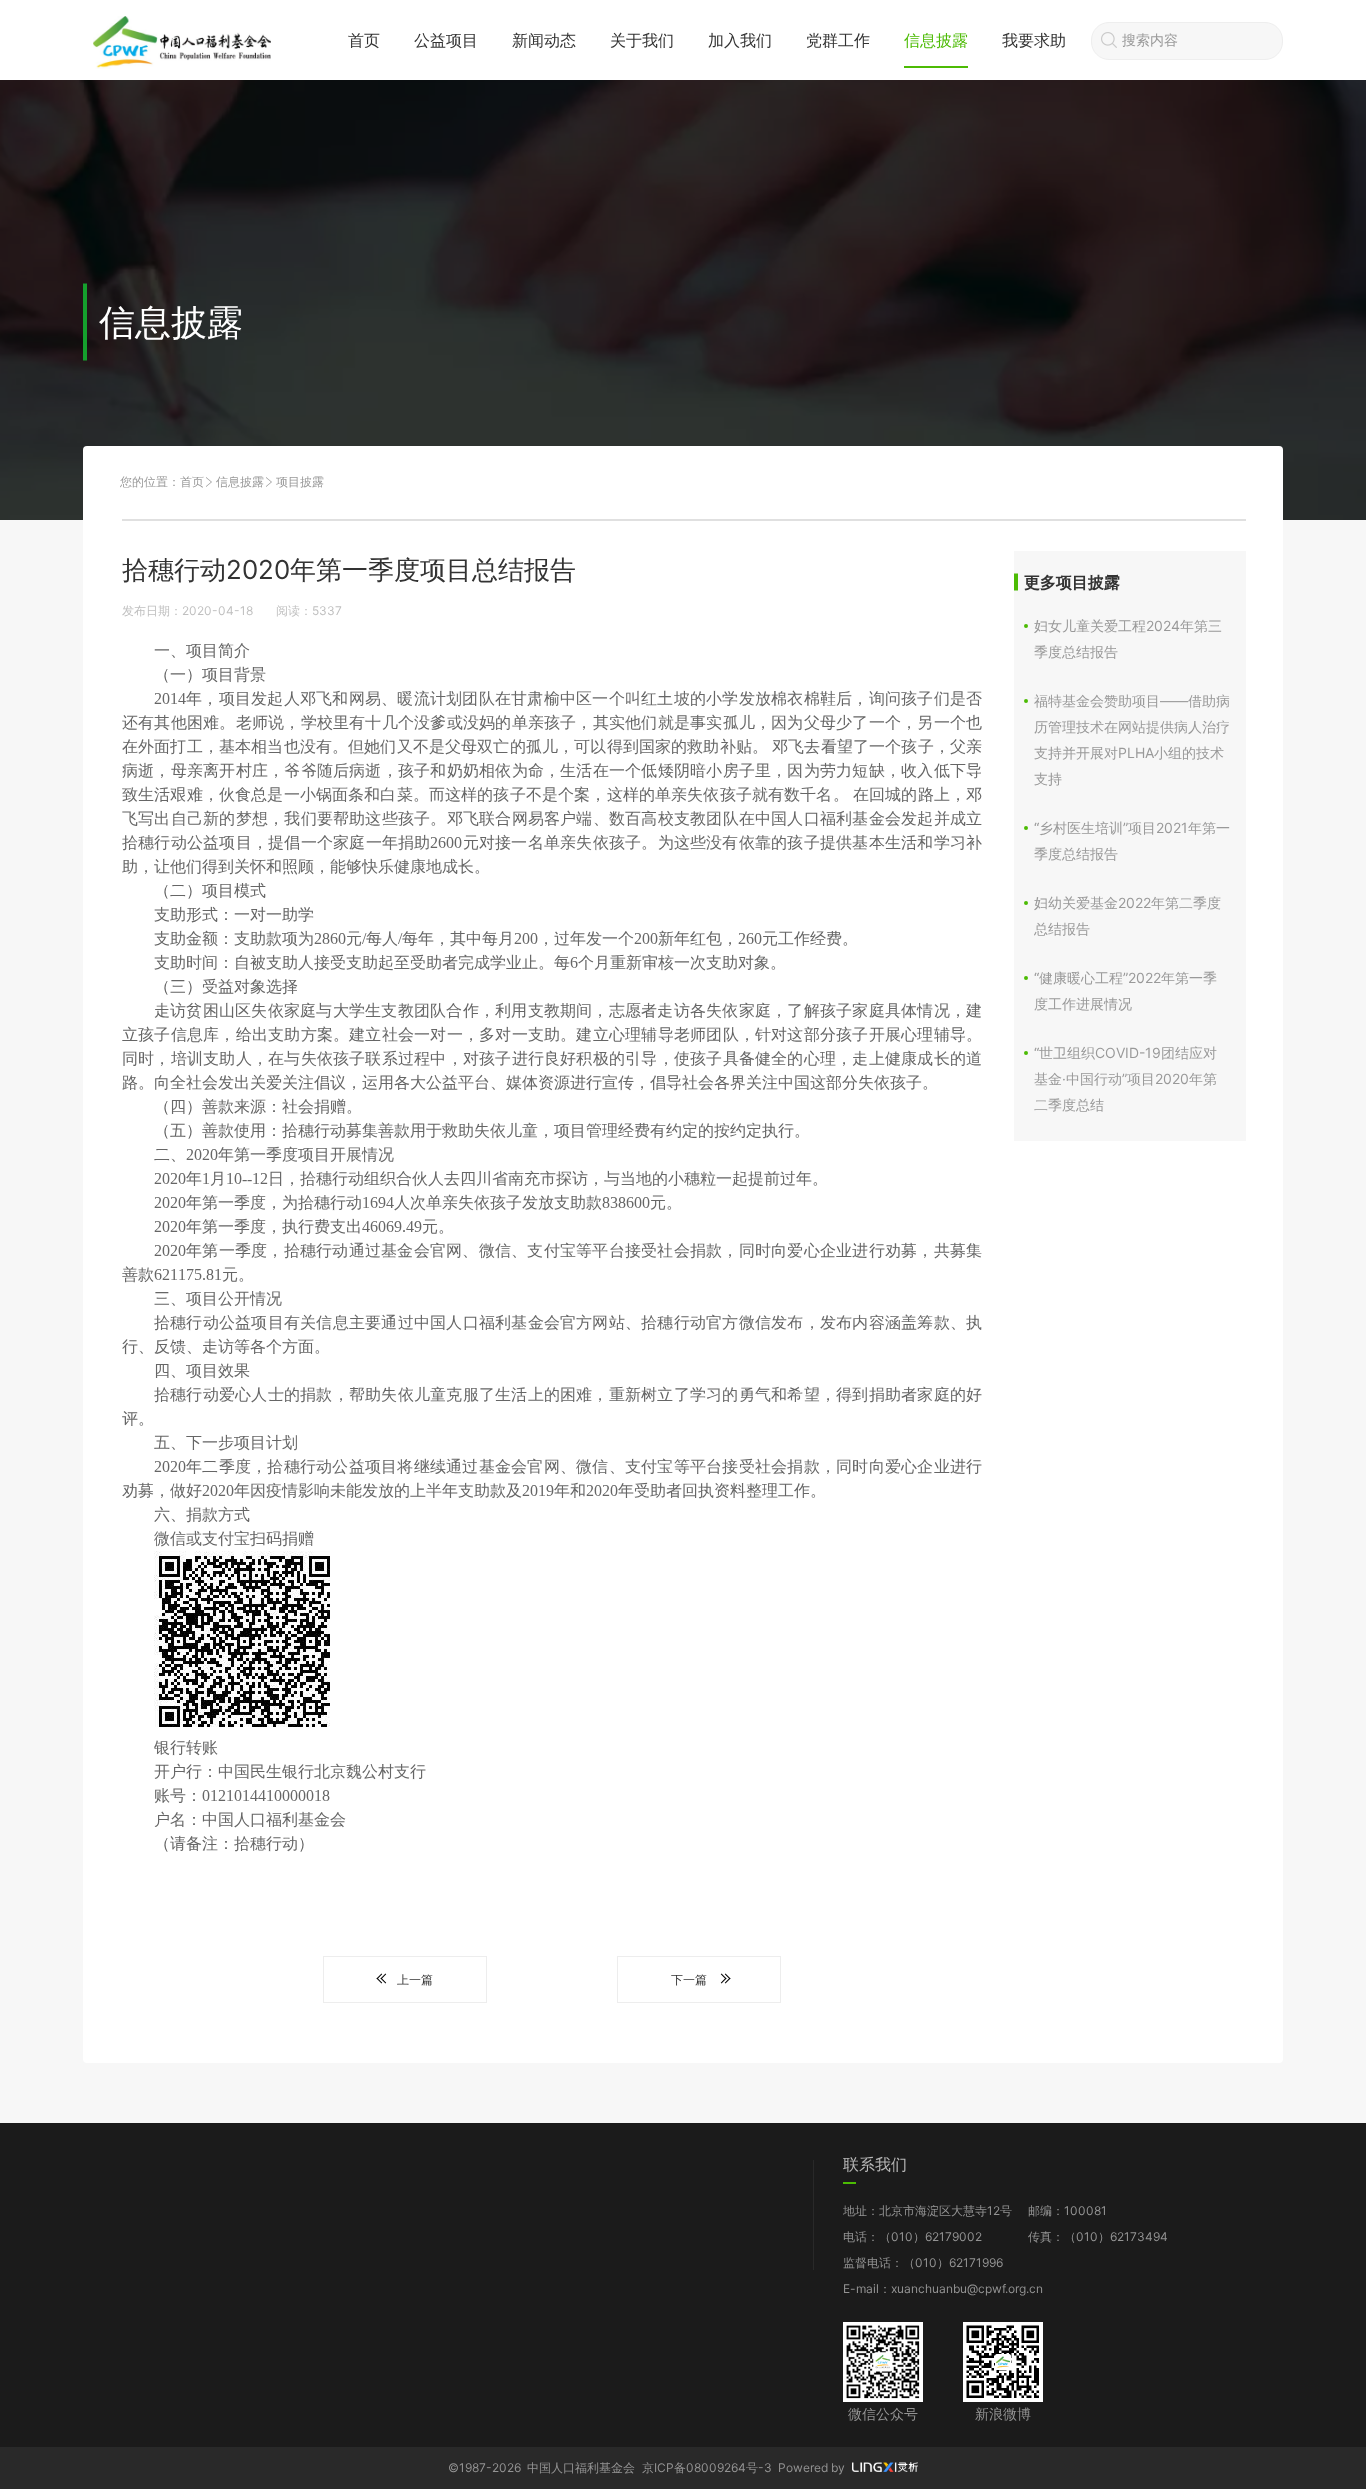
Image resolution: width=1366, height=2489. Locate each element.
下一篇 (689, 1979)
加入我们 (740, 40)
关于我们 (642, 40)
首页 (364, 40)
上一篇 (415, 1979)
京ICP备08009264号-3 (707, 2467)
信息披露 (936, 40)
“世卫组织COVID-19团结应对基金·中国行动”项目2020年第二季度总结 (1125, 1078)
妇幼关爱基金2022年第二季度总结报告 (1127, 915)
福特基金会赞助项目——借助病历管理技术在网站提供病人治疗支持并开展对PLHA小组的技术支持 (1132, 739)
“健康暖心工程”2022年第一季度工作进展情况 (1125, 990)
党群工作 (838, 40)
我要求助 (1034, 40)
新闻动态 (544, 40)
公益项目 (446, 40)
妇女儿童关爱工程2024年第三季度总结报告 (1128, 638)
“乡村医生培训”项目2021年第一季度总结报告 (1132, 840)
